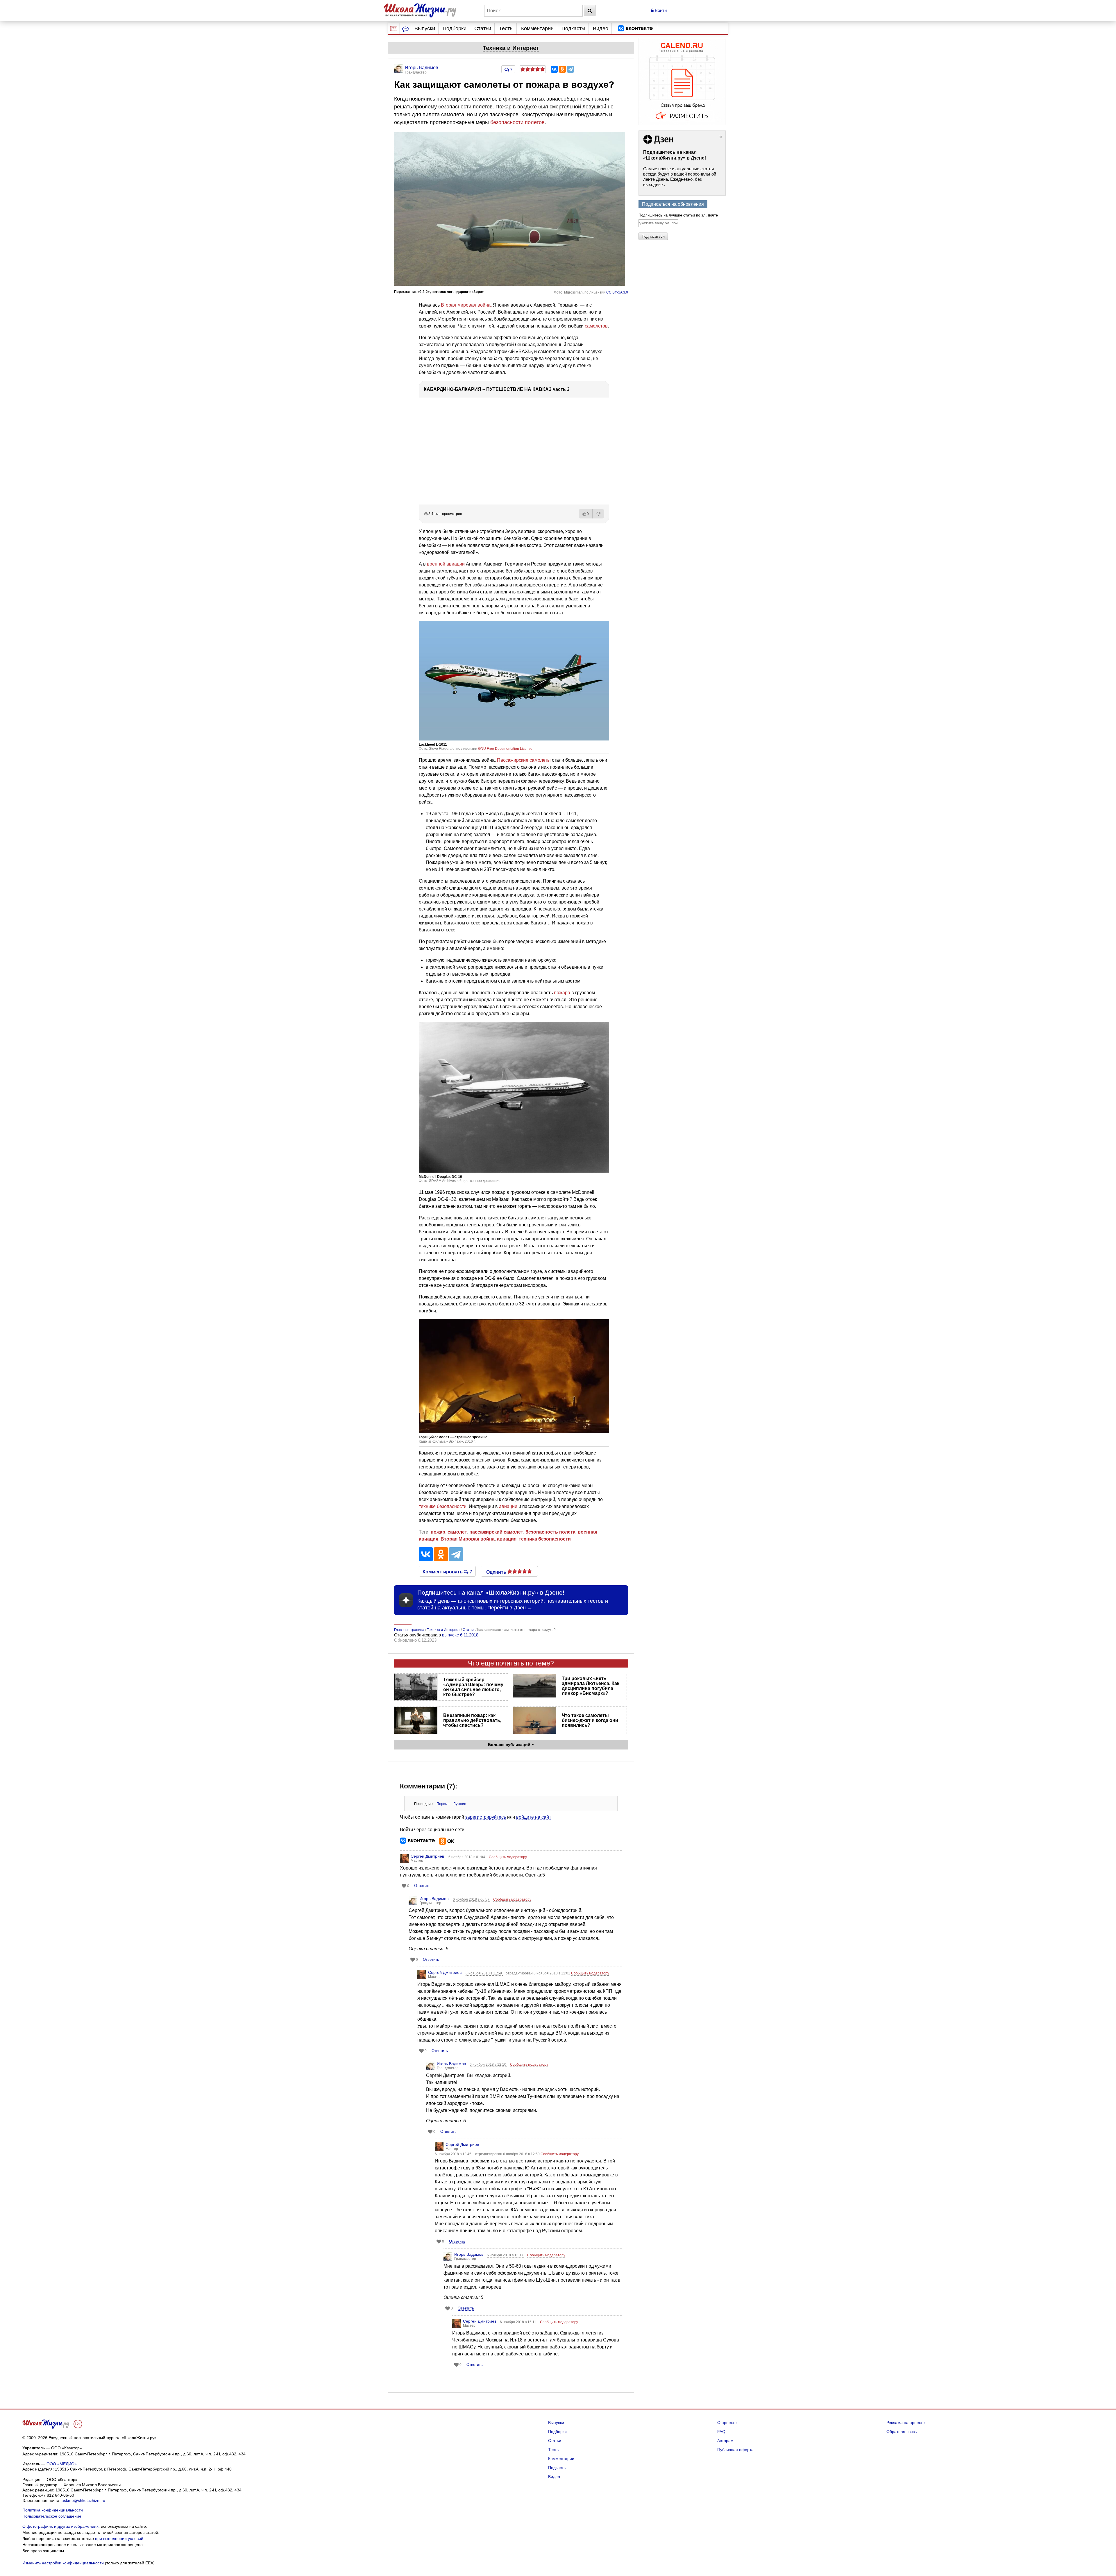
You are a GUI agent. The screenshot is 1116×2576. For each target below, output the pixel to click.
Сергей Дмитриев (427, 1856)
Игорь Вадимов (434, 1899)
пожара (562, 993)
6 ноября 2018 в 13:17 (506, 2255)
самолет (457, 1532)
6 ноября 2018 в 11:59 (484, 1973)
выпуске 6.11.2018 (460, 1635)
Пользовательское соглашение (52, 2516)
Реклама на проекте (906, 2423)
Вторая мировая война (466, 305)
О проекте (727, 2423)
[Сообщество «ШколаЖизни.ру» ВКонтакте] (635, 28)
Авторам (725, 2441)
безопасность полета (550, 1532)
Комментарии (537, 28)
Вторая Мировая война (468, 1539)
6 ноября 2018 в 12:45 (454, 2154)
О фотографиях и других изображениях (60, 2526)
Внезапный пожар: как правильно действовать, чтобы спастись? (472, 1720)
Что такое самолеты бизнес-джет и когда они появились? (590, 1720)
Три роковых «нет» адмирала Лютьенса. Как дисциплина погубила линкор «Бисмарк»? (591, 1686)
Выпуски (425, 28)
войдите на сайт (534, 1817)
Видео (601, 28)
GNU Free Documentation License (505, 749)
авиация (507, 1539)
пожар (438, 1532)
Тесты (506, 28)
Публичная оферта (735, 2450)
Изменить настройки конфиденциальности (63, 2563)
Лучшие (460, 1804)
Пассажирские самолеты (524, 760)
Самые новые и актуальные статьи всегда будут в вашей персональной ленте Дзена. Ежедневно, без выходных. (680, 177)
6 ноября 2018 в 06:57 (472, 1899)
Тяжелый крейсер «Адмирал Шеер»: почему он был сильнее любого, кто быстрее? (473, 1687)
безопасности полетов (517, 122)
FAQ (721, 2432)
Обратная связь (902, 2432)
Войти (660, 10)
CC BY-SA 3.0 (617, 292)
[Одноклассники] (562, 69)
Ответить (422, 1886)
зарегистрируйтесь (486, 1817)
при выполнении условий (119, 2539)
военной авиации (446, 564)
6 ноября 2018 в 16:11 (518, 2322)
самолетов (596, 326)
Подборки (455, 28)
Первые (443, 1804)
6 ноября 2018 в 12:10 (488, 2065)
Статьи (483, 28)
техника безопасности (545, 1539)
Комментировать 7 (447, 1571)
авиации (508, 1506)
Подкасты (573, 28)
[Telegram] (570, 69)
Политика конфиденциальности (53, 2510)
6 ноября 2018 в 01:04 (467, 1857)
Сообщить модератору (508, 1857)
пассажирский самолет (496, 1532)
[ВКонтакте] (554, 69)
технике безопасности (443, 1506)
